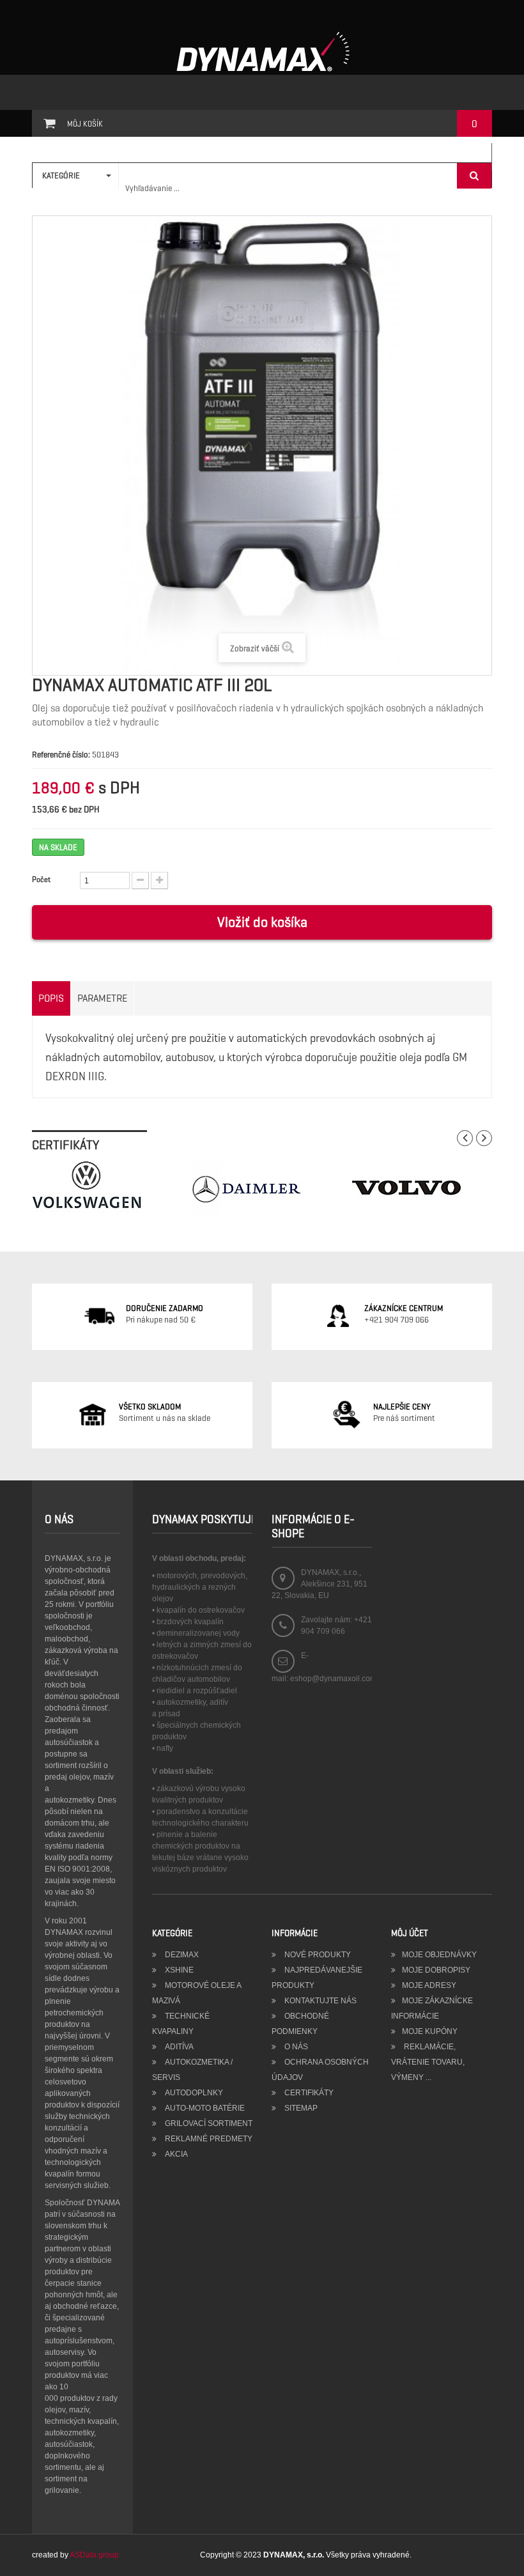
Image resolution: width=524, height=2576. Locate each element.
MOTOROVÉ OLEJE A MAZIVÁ (196, 1993)
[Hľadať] (474, 176)
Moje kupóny (430, 2031)
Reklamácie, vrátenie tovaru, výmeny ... (428, 2062)
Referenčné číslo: (61, 755)
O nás (295, 2047)
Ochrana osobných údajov (320, 2070)
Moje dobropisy (436, 1970)
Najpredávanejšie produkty (317, 1978)
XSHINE (178, 1970)
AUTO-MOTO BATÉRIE (204, 2108)
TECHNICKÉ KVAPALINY (181, 2024)
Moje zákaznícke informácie (432, 2008)
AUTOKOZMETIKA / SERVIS (192, 2070)
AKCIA (175, 2154)
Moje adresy (429, 1985)
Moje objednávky (439, 1955)
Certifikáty (308, 2093)
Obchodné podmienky (300, 2024)
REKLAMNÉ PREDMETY (208, 2139)
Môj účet (410, 1933)
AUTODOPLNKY (193, 2093)
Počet (41, 879)
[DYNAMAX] (262, 52)
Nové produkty (317, 1955)
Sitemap (300, 2108)
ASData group (94, 2555)
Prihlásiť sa (461, 157)
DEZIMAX (181, 1955)
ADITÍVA (178, 2047)
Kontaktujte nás (320, 2001)
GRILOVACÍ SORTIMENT (208, 2123)
